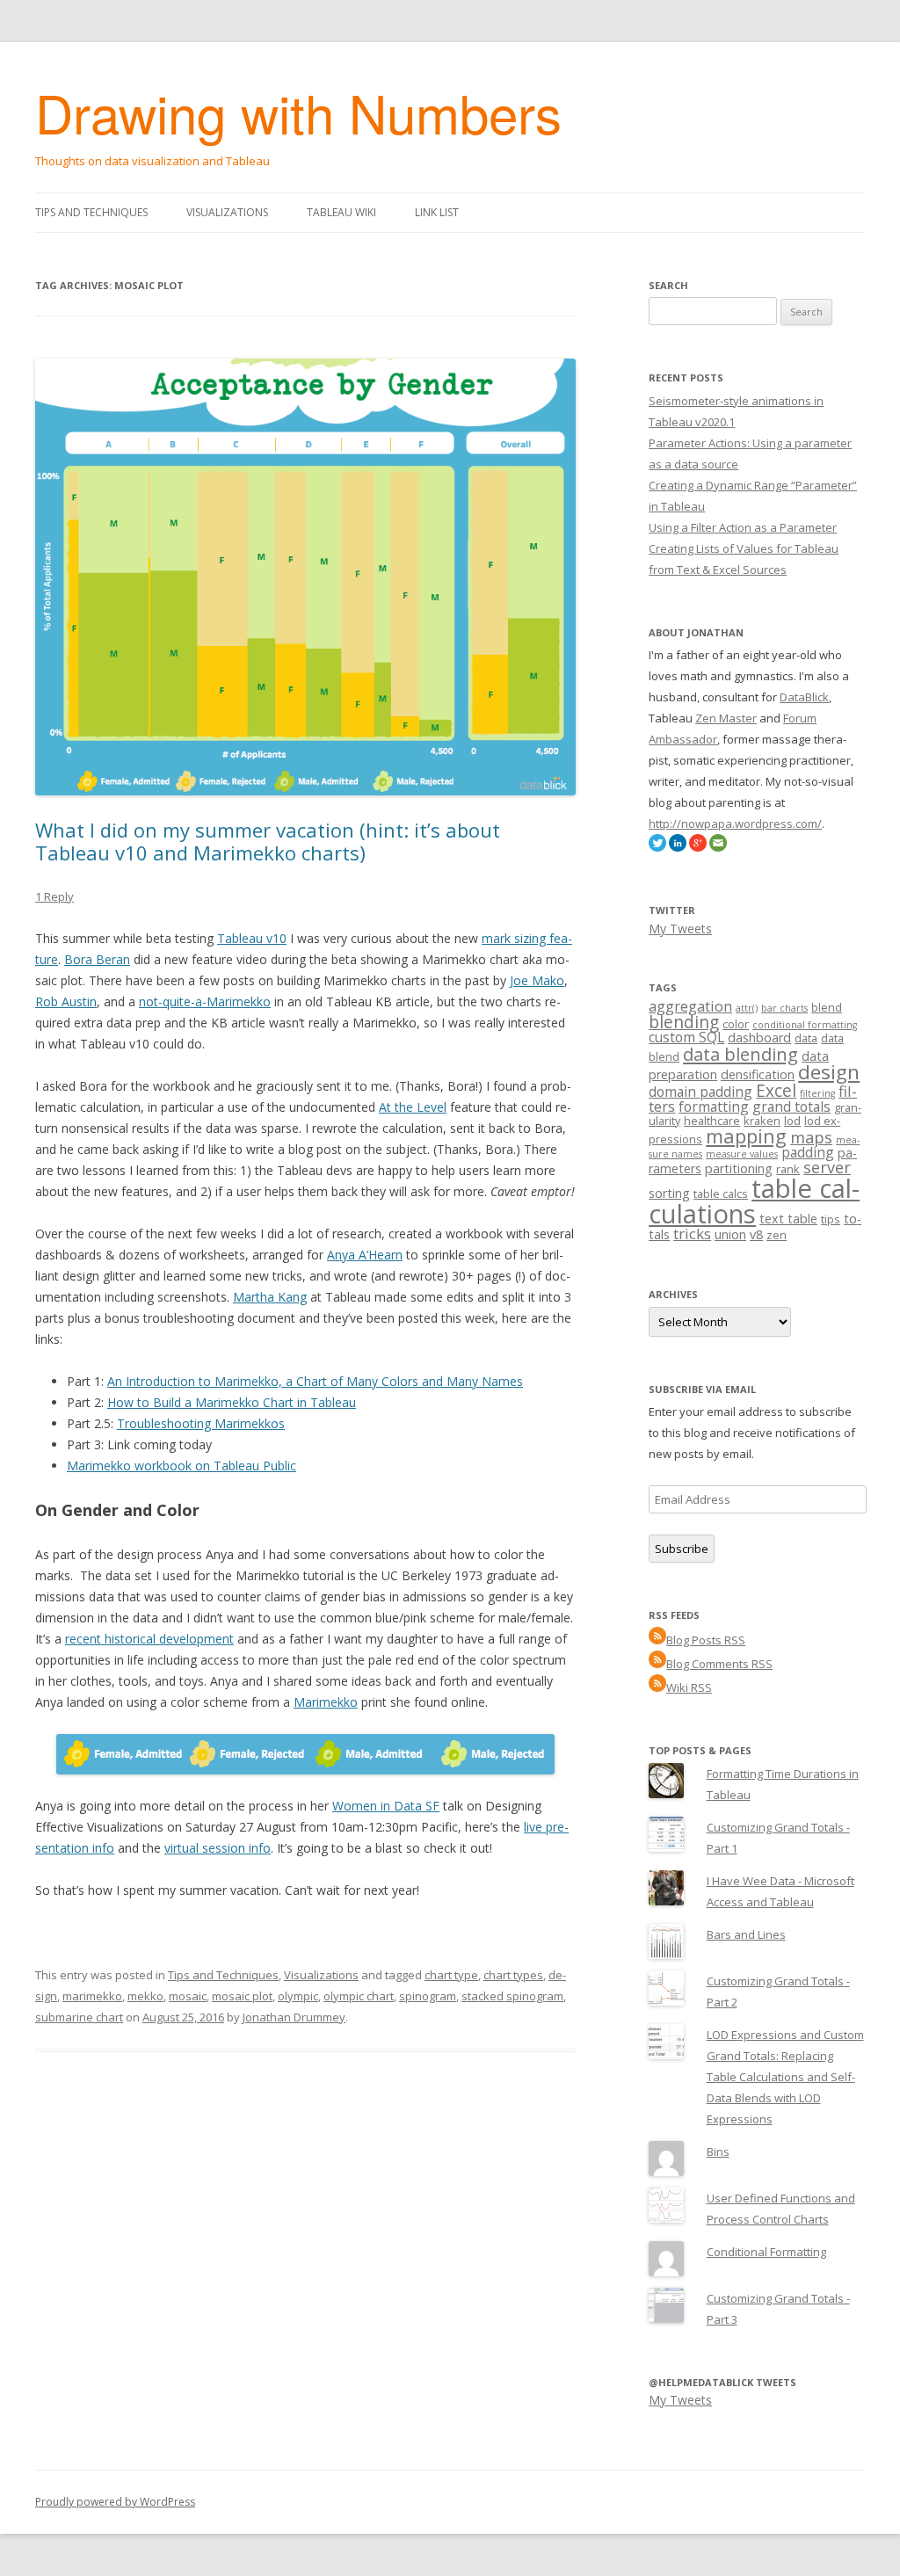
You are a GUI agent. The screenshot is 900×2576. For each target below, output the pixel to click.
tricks (692, 1234)
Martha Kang (270, 1297)
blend (827, 1007)
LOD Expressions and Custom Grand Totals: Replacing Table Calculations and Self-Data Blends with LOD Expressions (785, 2077)
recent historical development (149, 1639)
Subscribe (682, 1549)
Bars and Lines (746, 1934)
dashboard (759, 1038)
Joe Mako (537, 980)
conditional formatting (805, 1025)
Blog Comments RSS (719, 1664)
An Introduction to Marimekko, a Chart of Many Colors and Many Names (315, 1381)
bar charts (784, 1008)
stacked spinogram (512, 1996)
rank (788, 1169)
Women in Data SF (386, 1806)
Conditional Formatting (766, 2252)
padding (808, 1152)
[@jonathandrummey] (657, 847)
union (730, 1234)
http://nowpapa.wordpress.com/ (735, 824)
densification (758, 1074)
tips (831, 1219)
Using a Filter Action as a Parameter (743, 527)
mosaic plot (242, 1996)
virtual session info (218, 1848)
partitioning (739, 1168)
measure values (742, 1154)
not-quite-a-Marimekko (205, 1001)
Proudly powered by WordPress (115, 2502)
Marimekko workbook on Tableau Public (181, 1466)
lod (792, 1121)
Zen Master (726, 718)
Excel (776, 1091)
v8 (756, 1234)
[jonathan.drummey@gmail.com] (718, 847)
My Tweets (680, 929)
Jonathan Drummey (294, 2017)
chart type (451, 1975)
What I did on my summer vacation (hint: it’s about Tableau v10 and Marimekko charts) (268, 841)
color (736, 1024)
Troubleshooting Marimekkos (201, 1423)
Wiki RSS (689, 1687)
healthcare (712, 1121)
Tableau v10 (252, 938)
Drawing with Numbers (298, 112)
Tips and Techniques (91, 212)
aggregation (690, 1006)
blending (684, 1022)
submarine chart (79, 2017)
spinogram (428, 1996)
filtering (817, 1093)
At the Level (413, 1107)
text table (788, 1219)
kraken (762, 1121)
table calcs (721, 1194)
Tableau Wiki (341, 212)
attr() (747, 1008)
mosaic (188, 1996)
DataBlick (804, 697)
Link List (437, 212)
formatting (714, 1107)
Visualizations (227, 212)
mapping (746, 1136)
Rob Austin (66, 1001)
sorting (669, 1193)
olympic (298, 1996)
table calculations (754, 1201)
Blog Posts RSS (706, 1640)
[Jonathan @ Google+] (698, 847)
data (806, 1038)
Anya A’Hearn (365, 1255)
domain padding (700, 1092)
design (829, 1072)
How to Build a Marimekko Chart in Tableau (232, 1402)
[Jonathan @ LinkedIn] (678, 847)
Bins (718, 2152)
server (827, 1167)
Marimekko (326, 1702)
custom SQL (686, 1037)
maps (811, 1137)
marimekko (92, 1996)
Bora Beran (97, 959)
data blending (740, 1054)
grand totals (791, 1107)
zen (777, 1235)
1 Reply (54, 896)
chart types (513, 1975)
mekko (145, 1996)
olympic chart (359, 1996)
